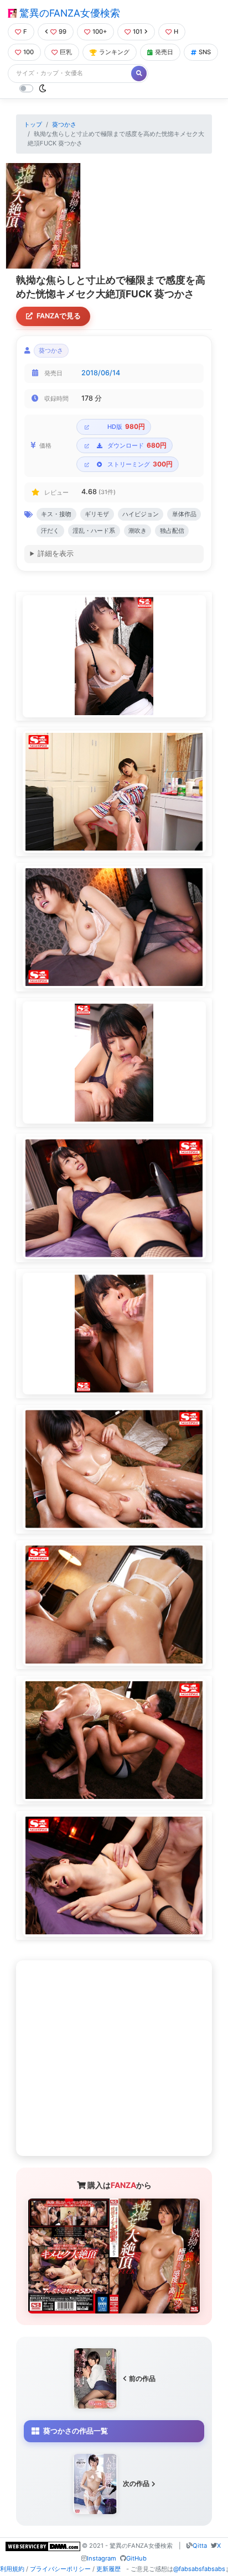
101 (138, 32)
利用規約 (12, 2569)
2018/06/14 (101, 373)
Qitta (200, 2546)
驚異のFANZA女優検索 (68, 13)
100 (28, 52)
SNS (205, 52)
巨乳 (66, 52)
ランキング (114, 52)
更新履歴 (108, 2569)
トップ (33, 124)
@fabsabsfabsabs (199, 2569)
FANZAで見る (59, 316)
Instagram (102, 2558)
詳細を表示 (56, 554)
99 (63, 32)
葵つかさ (64, 124)
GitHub (136, 2558)
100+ (100, 32)
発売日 (164, 52)
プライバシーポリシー (60, 2569)
